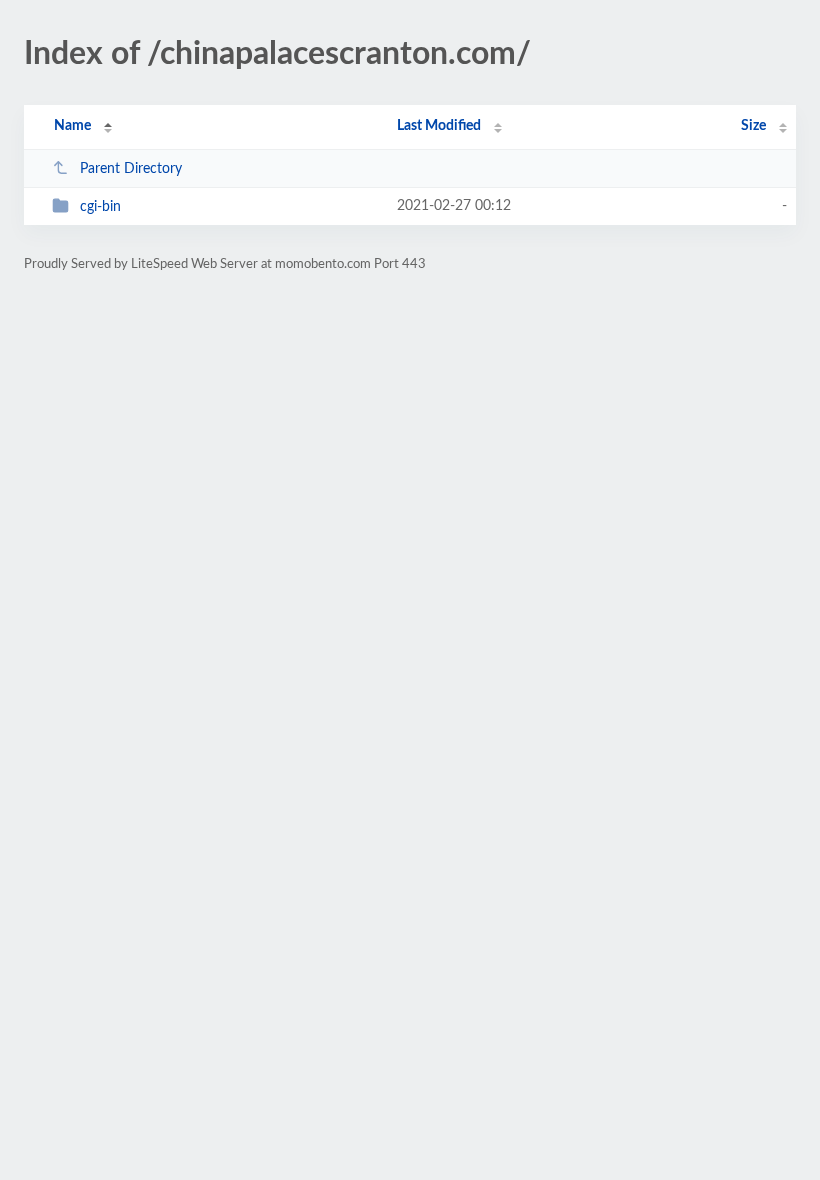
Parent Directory (131, 169)
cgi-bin (100, 207)
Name (72, 126)
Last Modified (439, 126)
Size (753, 126)
